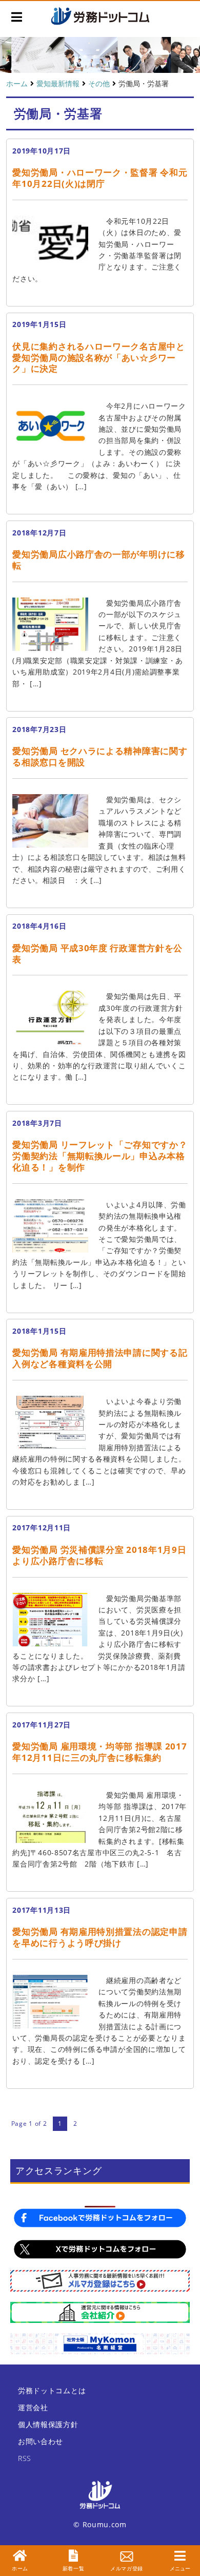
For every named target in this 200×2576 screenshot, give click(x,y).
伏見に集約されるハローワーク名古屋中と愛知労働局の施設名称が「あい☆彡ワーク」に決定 (98, 358)
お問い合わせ (41, 2441)
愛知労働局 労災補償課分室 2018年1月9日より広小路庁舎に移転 (99, 1555)
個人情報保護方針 (48, 2424)
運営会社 (33, 2407)
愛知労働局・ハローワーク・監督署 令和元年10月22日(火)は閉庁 (100, 178)
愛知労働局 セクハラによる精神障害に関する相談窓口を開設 (100, 756)
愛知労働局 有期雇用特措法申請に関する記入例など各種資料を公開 (100, 1358)
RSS (25, 2458)
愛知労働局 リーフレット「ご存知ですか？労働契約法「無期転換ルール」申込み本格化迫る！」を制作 (100, 1156)
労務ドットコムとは (52, 2390)
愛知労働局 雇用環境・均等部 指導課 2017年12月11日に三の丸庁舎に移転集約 (99, 1752)
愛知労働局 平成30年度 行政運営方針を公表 (97, 954)
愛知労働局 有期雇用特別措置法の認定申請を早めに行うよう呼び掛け (100, 1937)
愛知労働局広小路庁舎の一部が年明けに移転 (98, 560)
